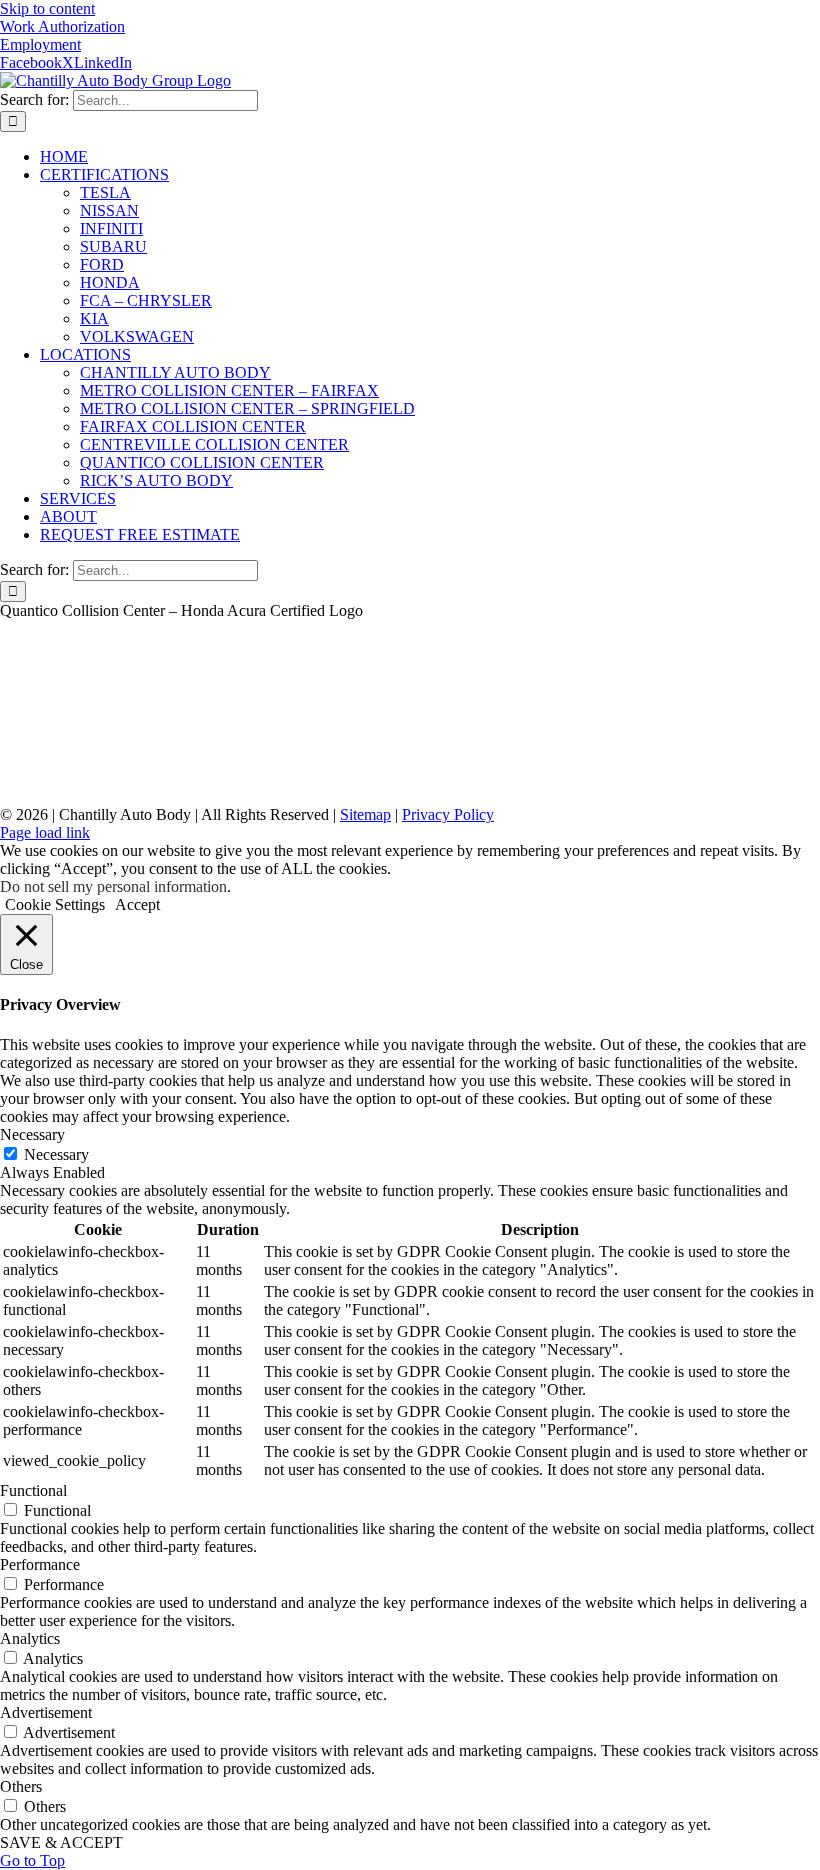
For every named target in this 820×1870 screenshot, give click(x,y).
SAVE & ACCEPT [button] (61, 1842)
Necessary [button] (32, 1134)
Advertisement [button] (46, 1712)
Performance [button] (40, 1564)
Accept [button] (137, 904)
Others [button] (21, 1786)
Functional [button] (33, 1490)
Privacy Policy (448, 814)
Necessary (56, 1154)
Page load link (45, 832)
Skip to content (47, 8)
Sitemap (365, 814)
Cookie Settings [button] (55, 904)
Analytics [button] (30, 1638)
